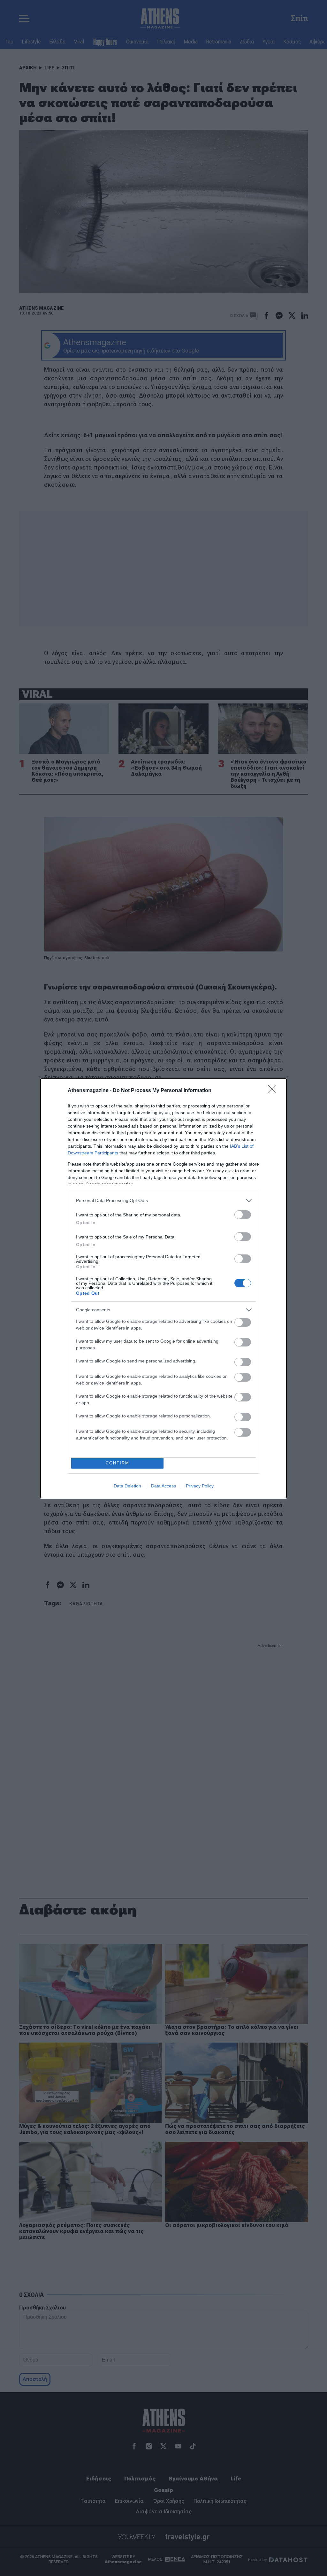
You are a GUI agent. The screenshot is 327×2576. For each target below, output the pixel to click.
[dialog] (163, 1288)
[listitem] (163, 1201)
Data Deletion (127, 1486)
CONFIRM (118, 1463)
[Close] (274, 1091)
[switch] (243, 1215)
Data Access (163, 1486)
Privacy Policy (200, 1486)
